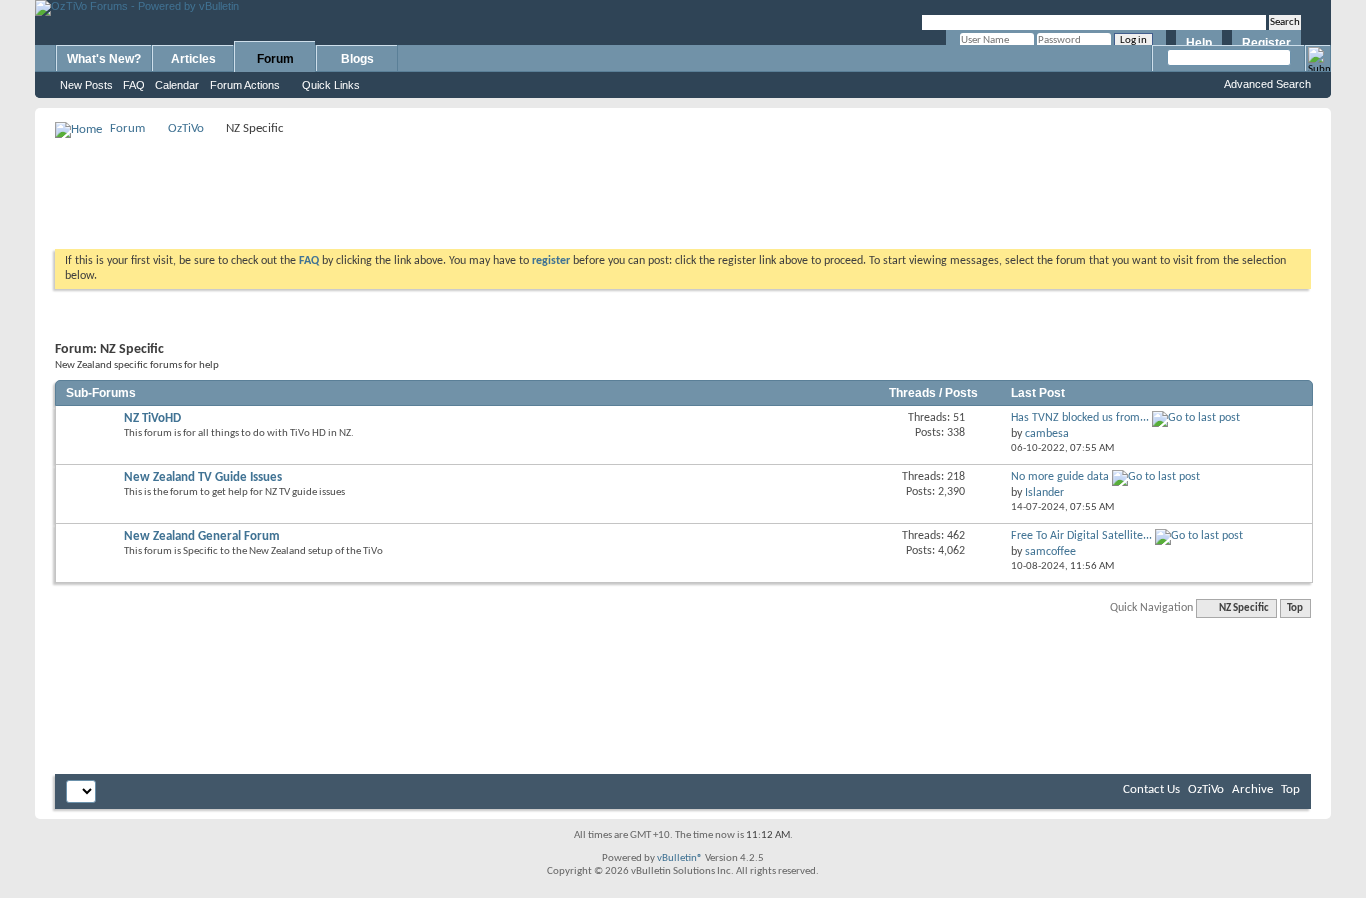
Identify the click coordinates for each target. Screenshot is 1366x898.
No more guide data (1060, 477)
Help (1199, 43)
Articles (193, 59)
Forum (275, 59)
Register (1266, 43)
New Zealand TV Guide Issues (203, 477)
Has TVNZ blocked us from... (1080, 418)
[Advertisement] (683, 186)
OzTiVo (186, 128)
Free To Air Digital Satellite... (1081, 536)
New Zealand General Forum (202, 536)
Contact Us (1151, 789)
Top (1295, 608)
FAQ (134, 85)
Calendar (177, 85)
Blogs (357, 59)
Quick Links (331, 85)
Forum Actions (245, 85)
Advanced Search (1267, 84)
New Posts (86, 85)
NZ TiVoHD (152, 418)
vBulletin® (680, 858)
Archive (1252, 789)
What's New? (104, 59)
